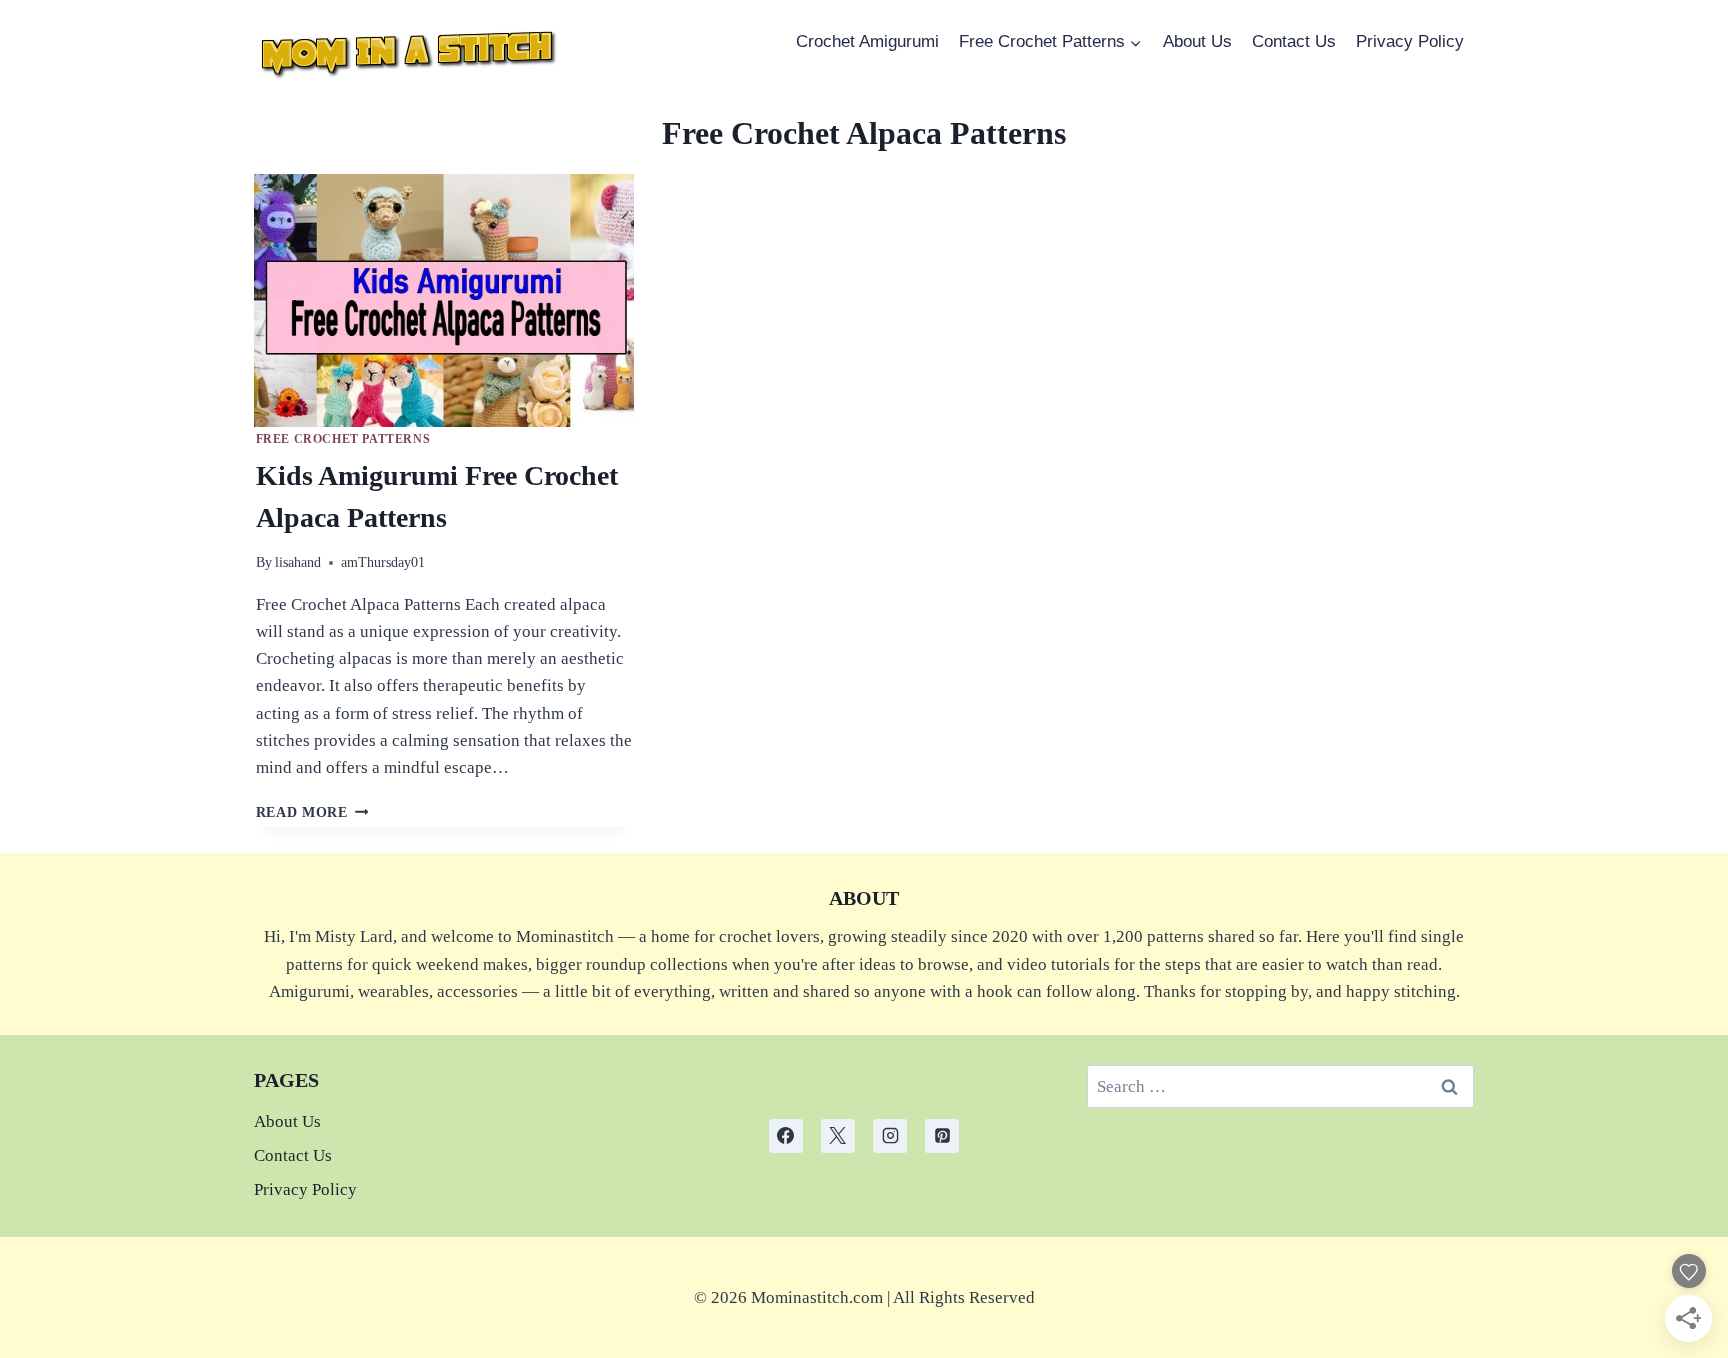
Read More (312, 812)
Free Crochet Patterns (343, 439)
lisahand (298, 562)
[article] (864, 1297)
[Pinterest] (942, 1136)
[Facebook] (786, 1136)
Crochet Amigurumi (867, 41)
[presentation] (444, 301)
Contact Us (1294, 41)
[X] (838, 1136)
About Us (1197, 41)
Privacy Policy (1410, 41)
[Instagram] (890, 1136)
